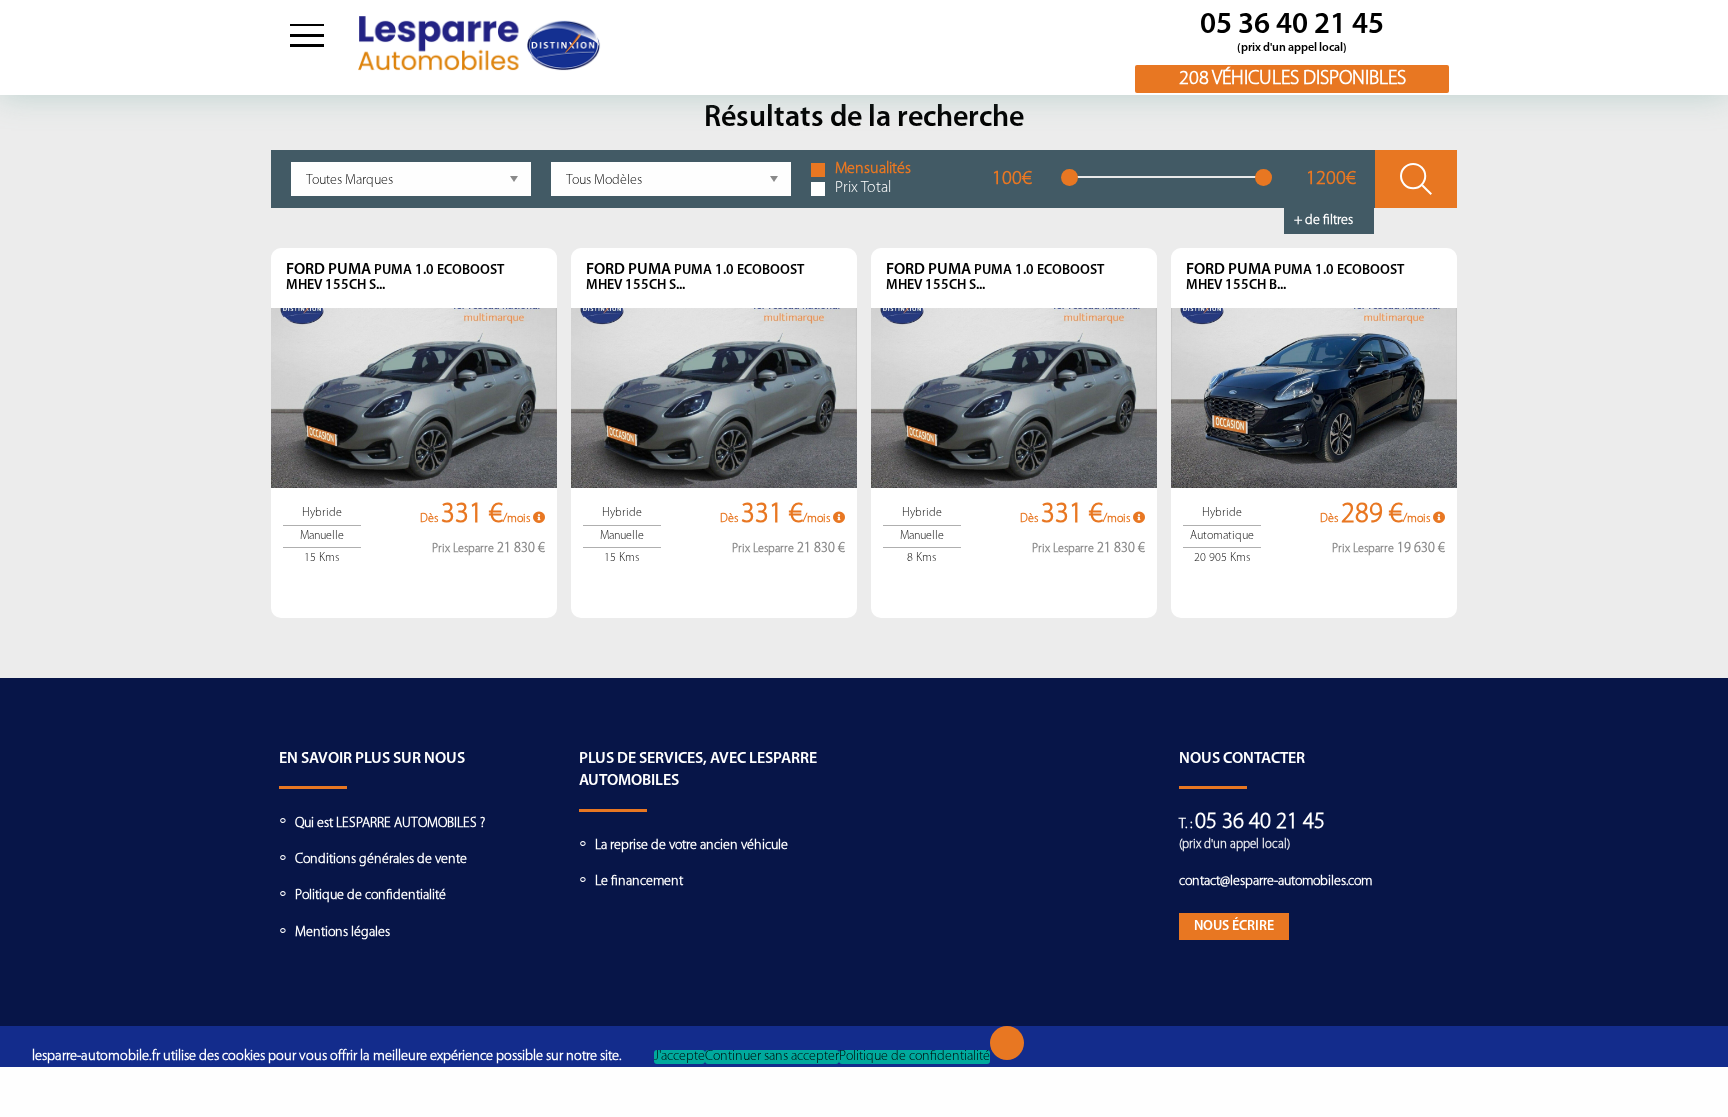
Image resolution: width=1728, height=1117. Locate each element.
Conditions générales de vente (381, 859)
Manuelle (322, 536)
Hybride (322, 513)
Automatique (1222, 536)
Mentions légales (342, 932)
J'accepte (679, 1057)
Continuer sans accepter (772, 1057)
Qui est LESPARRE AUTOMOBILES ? (390, 823)
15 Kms (321, 558)
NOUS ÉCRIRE (1234, 926)
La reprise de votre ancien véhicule (691, 845)
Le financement (639, 881)
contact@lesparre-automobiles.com (1275, 881)
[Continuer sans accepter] (1007, 1043)
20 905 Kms (1222, 558)
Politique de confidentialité (370, 895)
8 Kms (921, 558)
